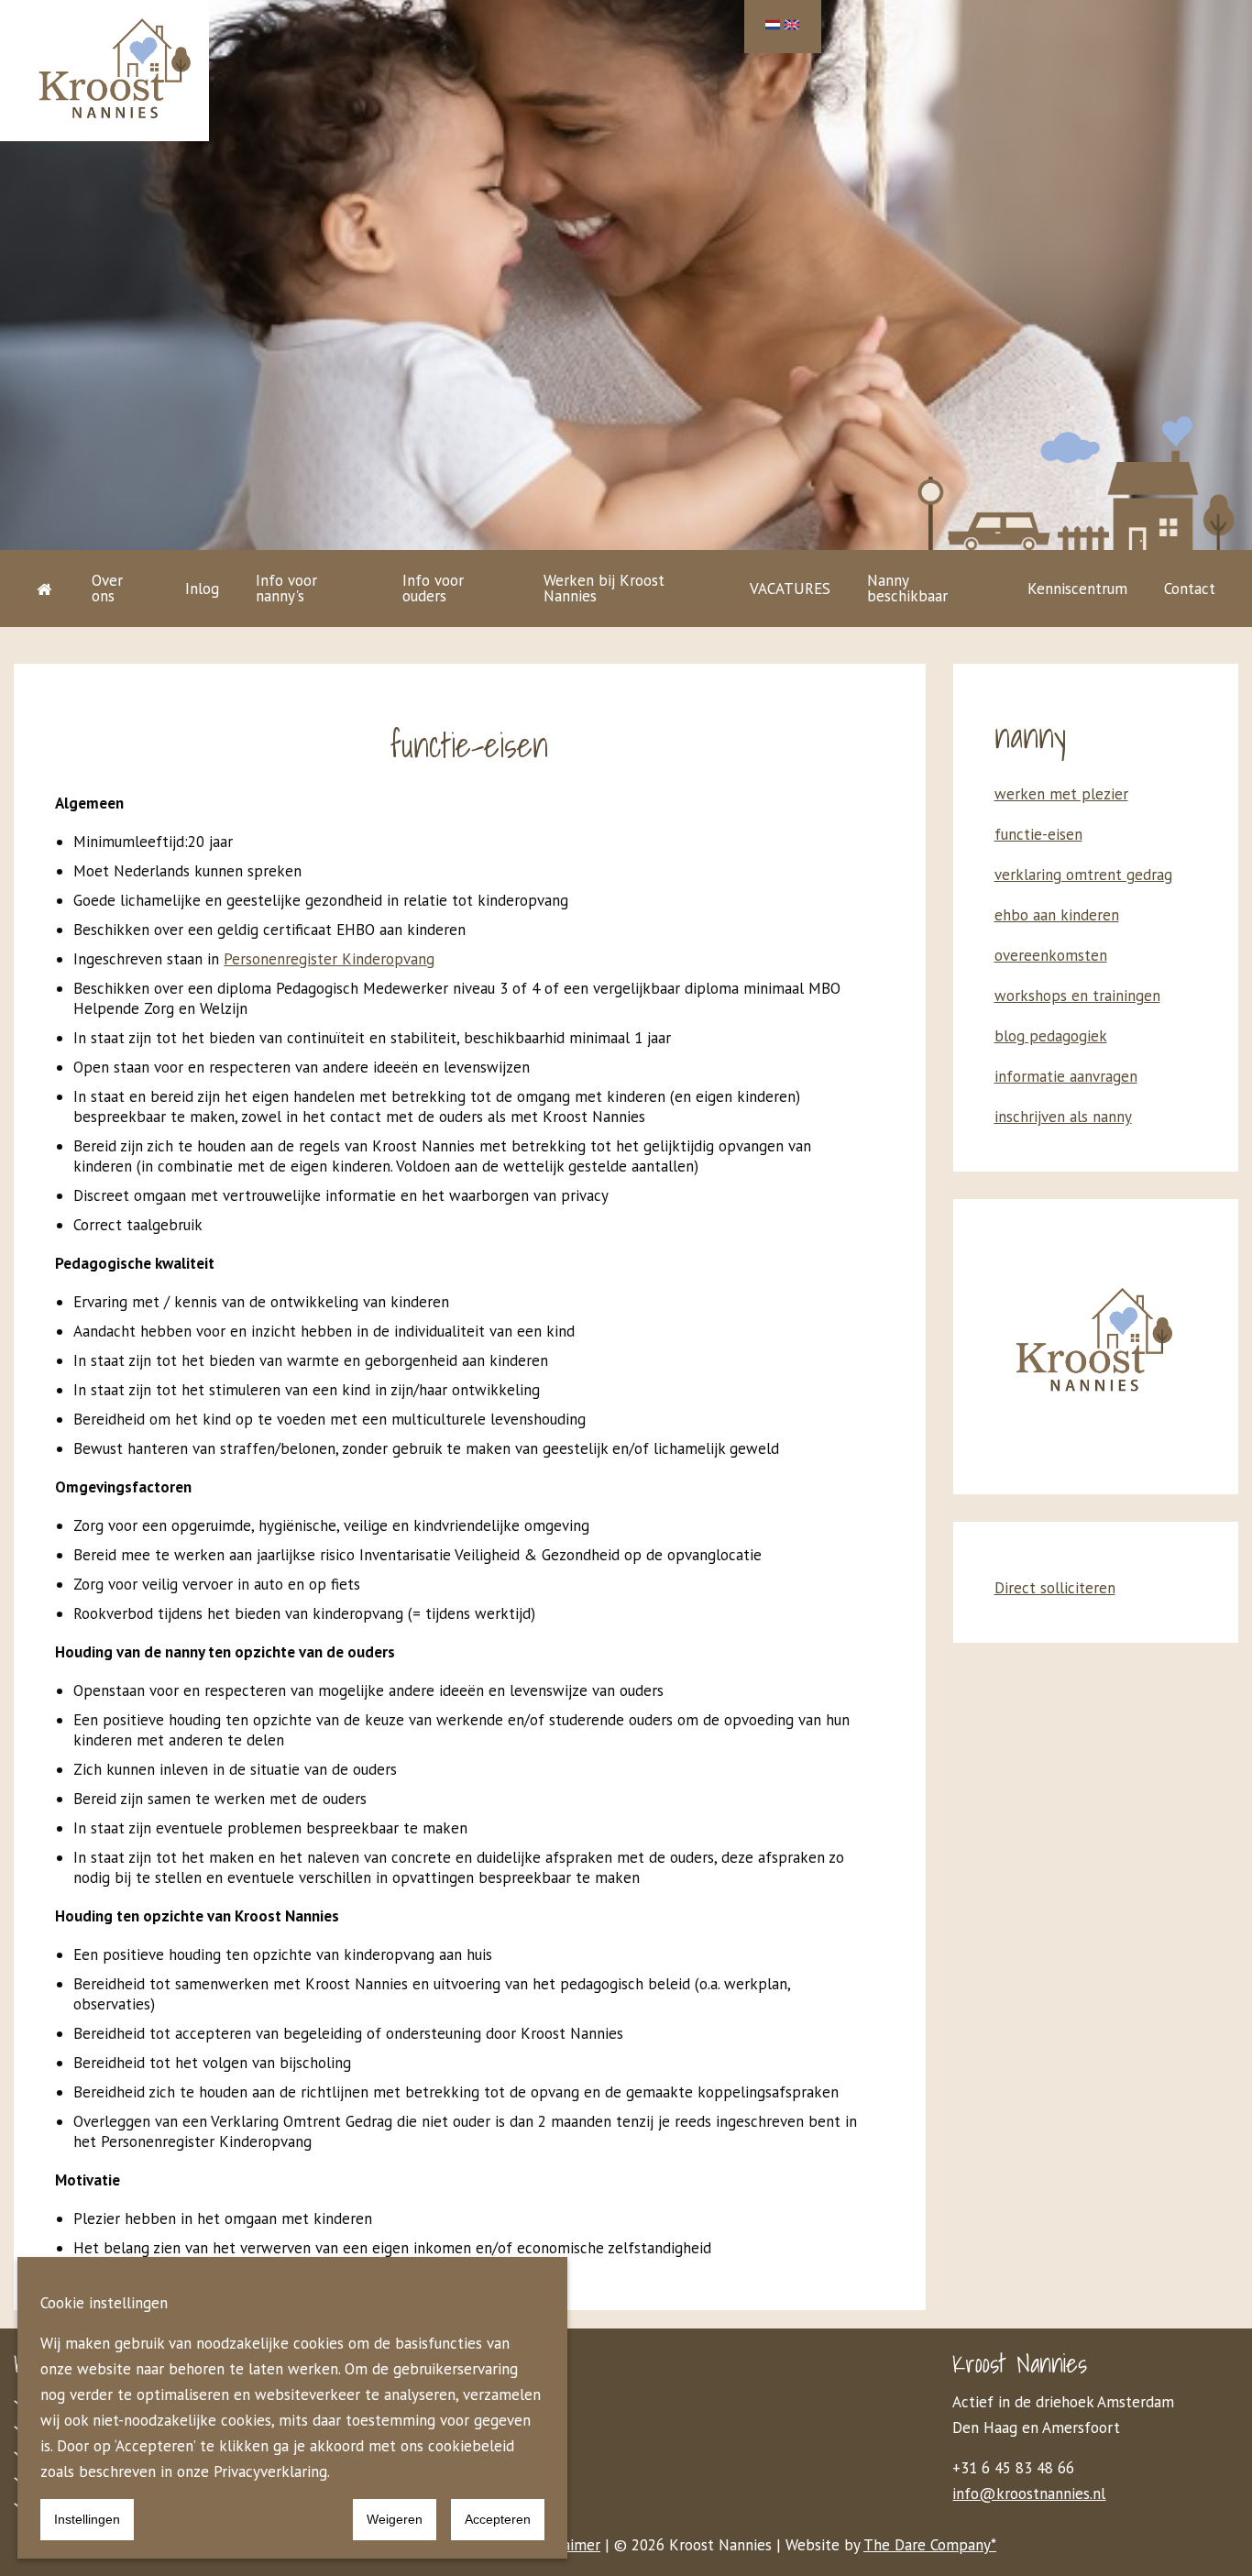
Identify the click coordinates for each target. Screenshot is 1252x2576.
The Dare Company (927, 2545)
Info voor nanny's (286, 588)
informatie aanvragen (1066, 1076)
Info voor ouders (433, 588)
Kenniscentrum (1077, 589)
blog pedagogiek (1051, 1036)
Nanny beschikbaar (907, 588)
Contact (1190, 589)
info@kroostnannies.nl (1029, 2493)
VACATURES (790, 589)
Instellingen (87, 2519)
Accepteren (498, 2519)
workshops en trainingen (1077, 996)
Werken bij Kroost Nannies (604, 588)
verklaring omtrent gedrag (1083, 875)
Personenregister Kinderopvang (329, 959)
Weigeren (395, 2519)
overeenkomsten (1051, 955)
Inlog (202, 589)
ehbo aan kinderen (1057, 915)
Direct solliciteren (1055, 1588)
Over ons (107, 588)
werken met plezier (1061, 794)
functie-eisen (1038, 834)
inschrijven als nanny (1063, 1117)
